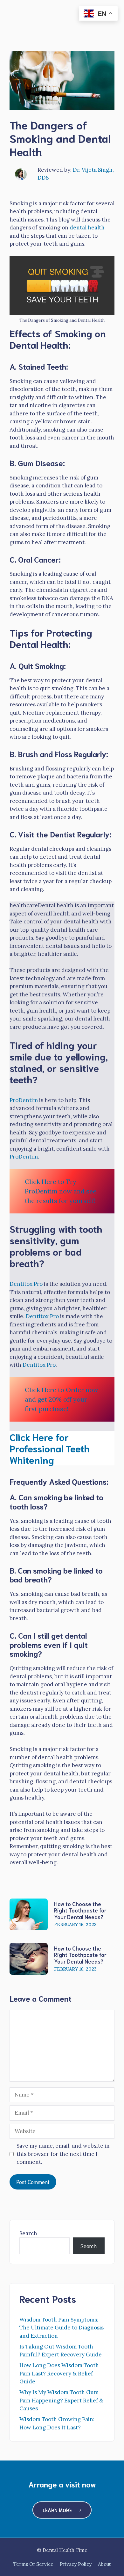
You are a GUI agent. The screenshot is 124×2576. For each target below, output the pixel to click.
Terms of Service (33, 2564)
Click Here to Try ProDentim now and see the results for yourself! (61, 1191)
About (104, 2564)
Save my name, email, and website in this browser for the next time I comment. (63, 2154)
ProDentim (24, 1100)
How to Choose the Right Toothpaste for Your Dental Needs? (80, 1910)
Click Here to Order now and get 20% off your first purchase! (62, 1399)
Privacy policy (76, 2564)
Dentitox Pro (26, 1284)
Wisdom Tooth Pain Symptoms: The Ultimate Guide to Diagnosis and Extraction (62, 2328)
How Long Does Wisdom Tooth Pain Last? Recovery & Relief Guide (59, 2373)
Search (28, 2233)
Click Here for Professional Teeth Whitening (50, 1448)
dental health (87, 228)
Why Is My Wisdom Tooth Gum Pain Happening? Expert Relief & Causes (61, 2400)
